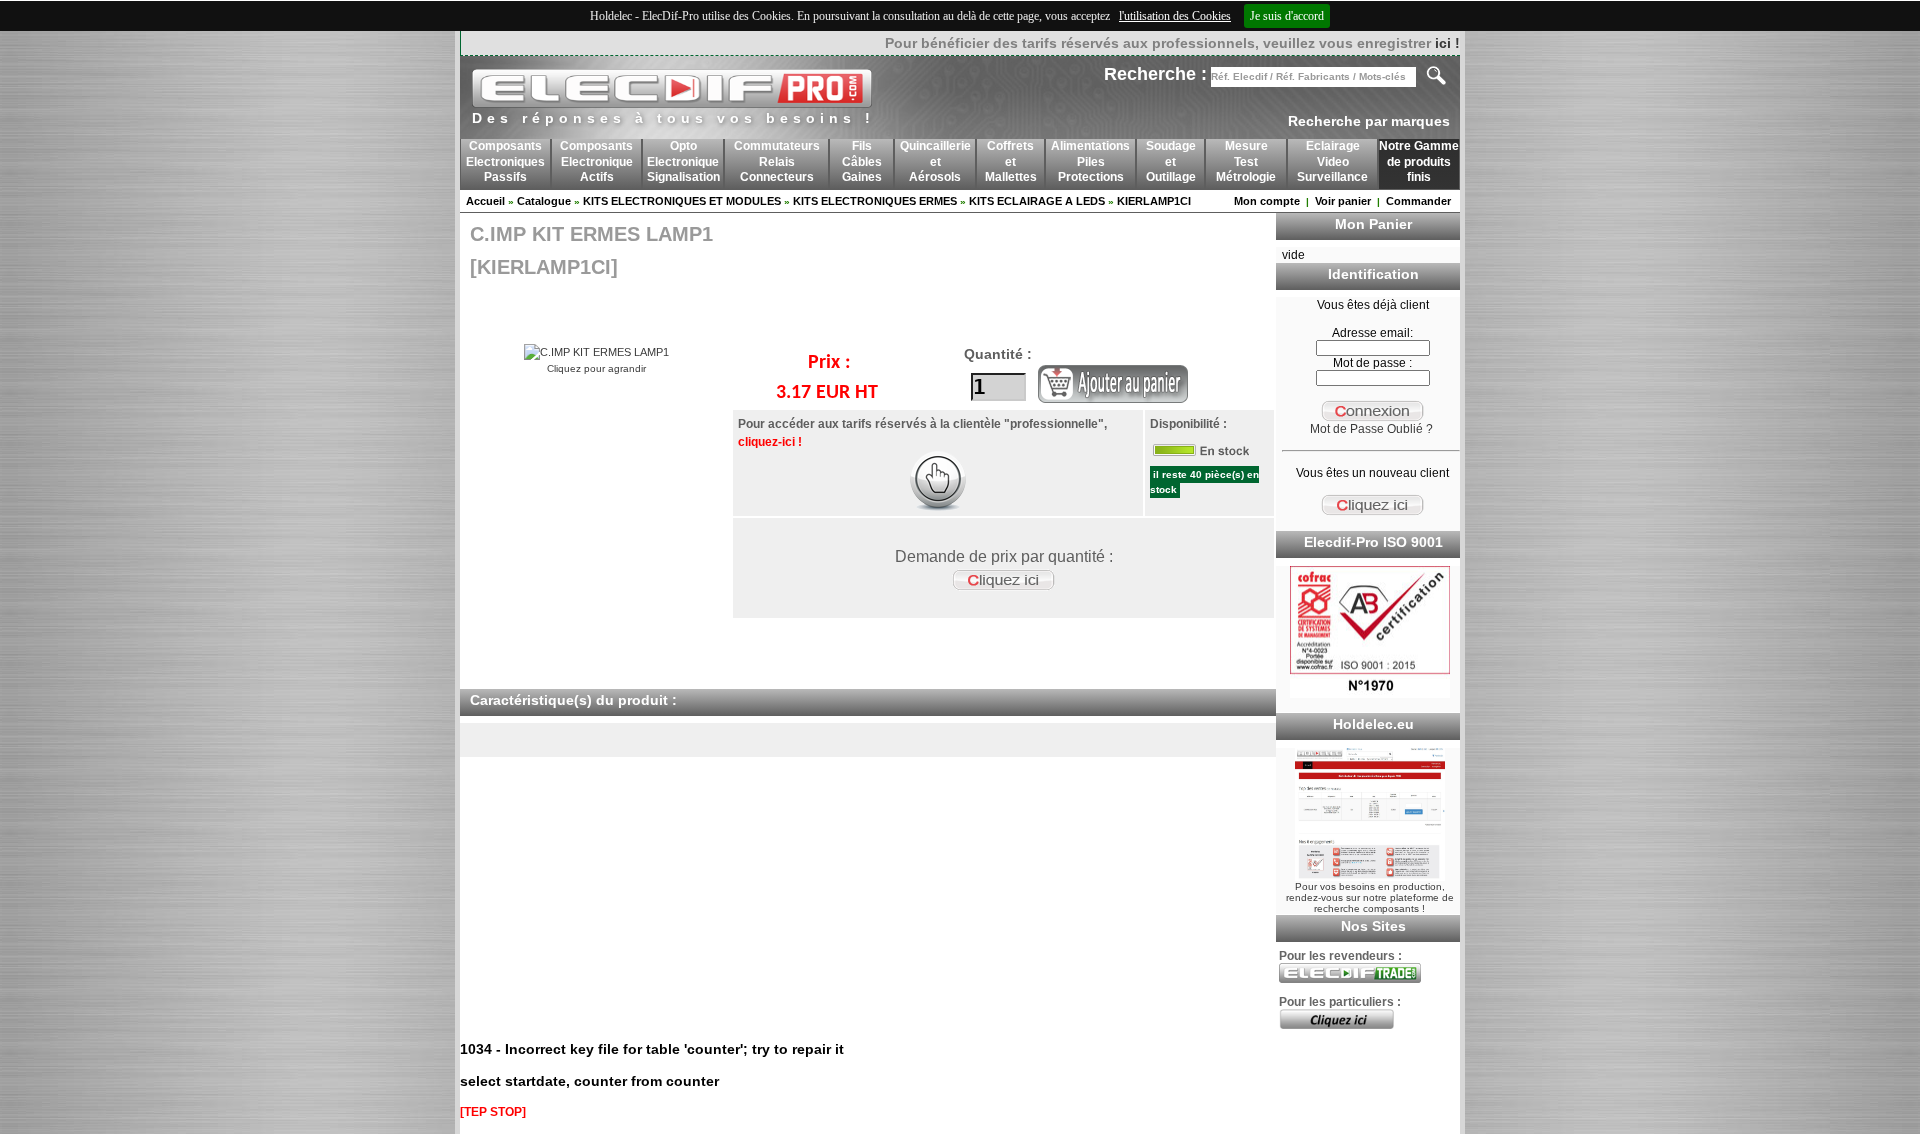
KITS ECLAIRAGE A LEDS (1037, 201)
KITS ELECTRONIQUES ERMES (875, 201)
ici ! (1447, 43)
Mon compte (1267, 201)
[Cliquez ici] (1336, 1025)
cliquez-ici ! (770, 442)
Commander (1418, 201)
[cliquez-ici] (938, 507)
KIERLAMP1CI (1154, 201)
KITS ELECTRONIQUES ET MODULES (682, 201)
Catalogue (544, 201)
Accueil (485, 201)
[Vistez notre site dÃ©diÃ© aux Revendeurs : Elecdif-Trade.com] (1350, 979)
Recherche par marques (1369, 121)
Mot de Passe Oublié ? (1371, 429)
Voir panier (1343, 201)
